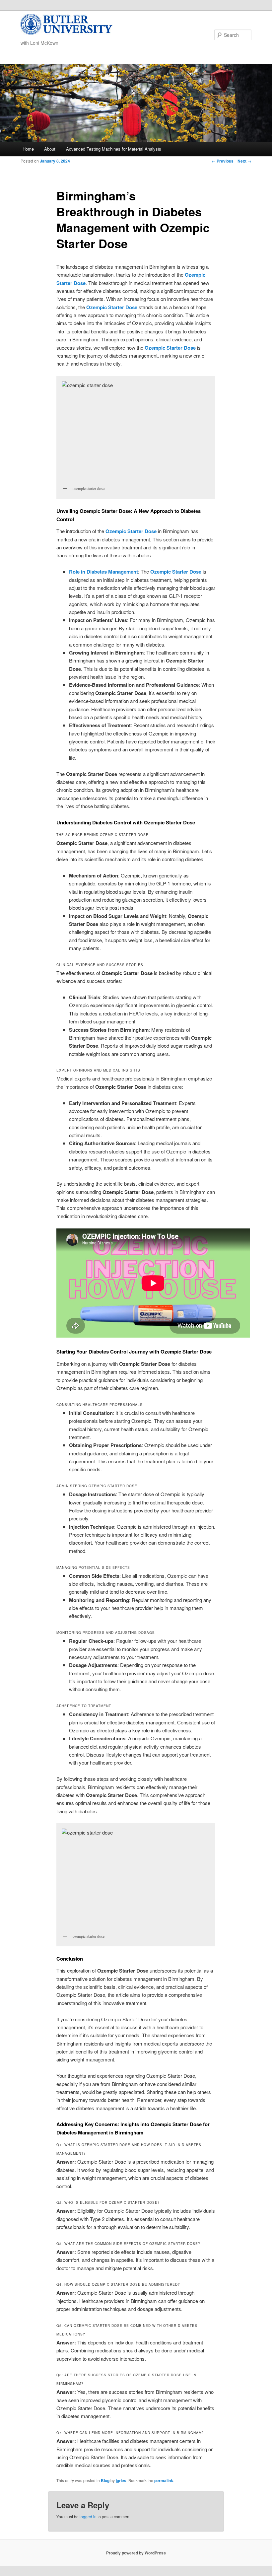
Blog (105, 2480)
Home (28, 149)
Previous (223, 161)
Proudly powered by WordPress (136, 2553)
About (50, 149)
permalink (164, 2480)
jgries (121, 2480)
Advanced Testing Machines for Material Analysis (114, 149)
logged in (88, 2516)
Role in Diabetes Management (103, 572)
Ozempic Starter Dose (112, 307)
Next (244, 161)
